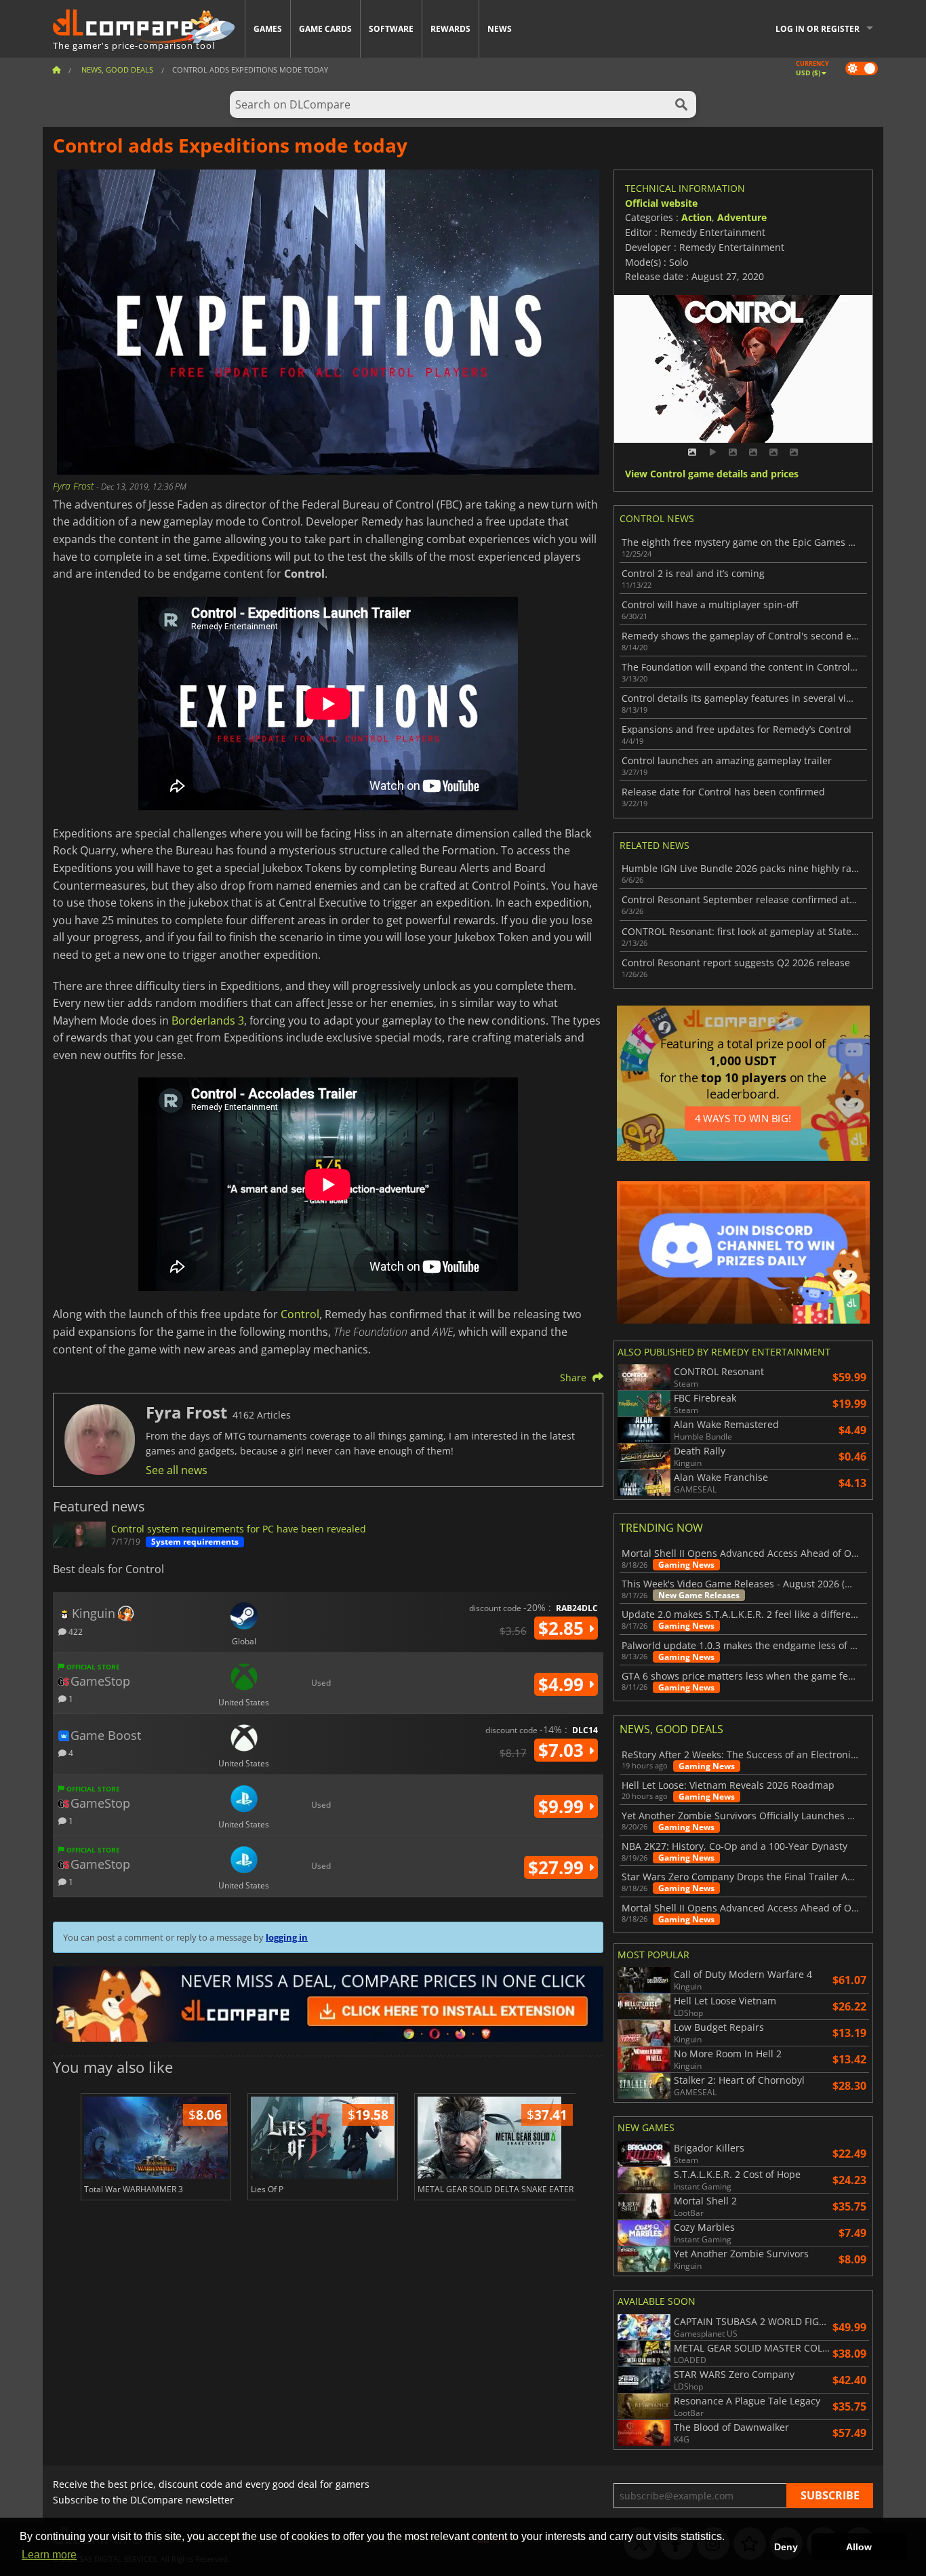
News (500, 29)
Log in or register (818, 29)
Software (391, 29)
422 (75, 1631)
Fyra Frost (75, 486)
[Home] (56, 70)
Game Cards (325, 29)
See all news (177, 1470)
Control (300, 1314)
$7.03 (563, 1750)
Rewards (450, 29)
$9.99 (563, 1806)
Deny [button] (786, 2547)
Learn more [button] (49, 2555)
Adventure (742, 217)
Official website (661, 203)
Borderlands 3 (208, 1021)
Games (268, 29)
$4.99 (563, 1684)
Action (697, 217)
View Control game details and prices (712, 474)
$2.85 (563, 1628)
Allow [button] (859, 2547)
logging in (287, 1937)
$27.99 (558, 1867)
